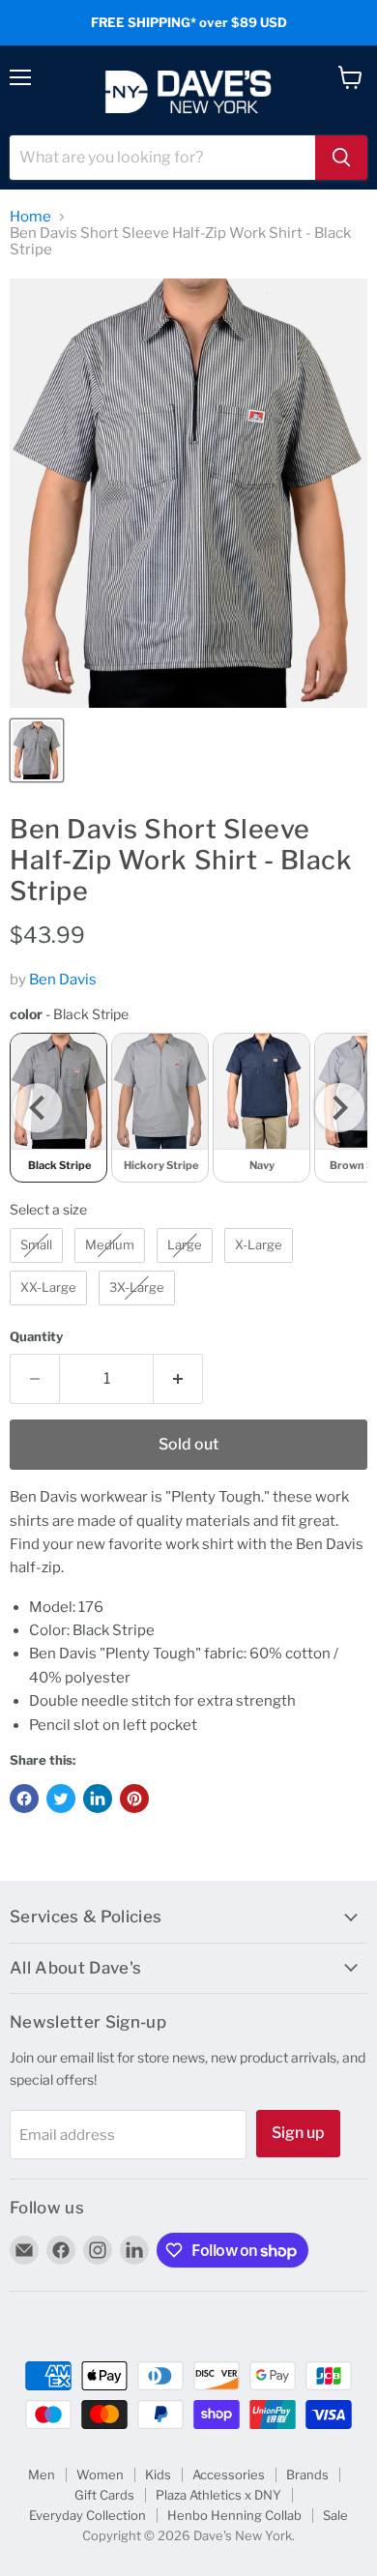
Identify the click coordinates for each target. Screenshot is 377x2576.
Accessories (229, 2474)
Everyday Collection (87, 2515)
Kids (158, 2474)
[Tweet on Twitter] (61, 1799)
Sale (335, 2515)
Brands (307, 2474)
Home (30, 217)
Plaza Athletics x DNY (218, 2495)
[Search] (341, 158)
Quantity (36, 1337)
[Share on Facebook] (24, 1799)
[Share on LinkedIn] (98, 1799)
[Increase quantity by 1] (178, 1379)
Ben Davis (63, 980)
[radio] (160, 1108)
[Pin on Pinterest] (134, 1799)
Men (42, 2474)
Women (100, 2474)
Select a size (48, 1209)
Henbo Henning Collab (234, 2515)
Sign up (298, 2133)
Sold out (188, 1444)
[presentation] (37, 1108)
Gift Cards (104, 2495)
